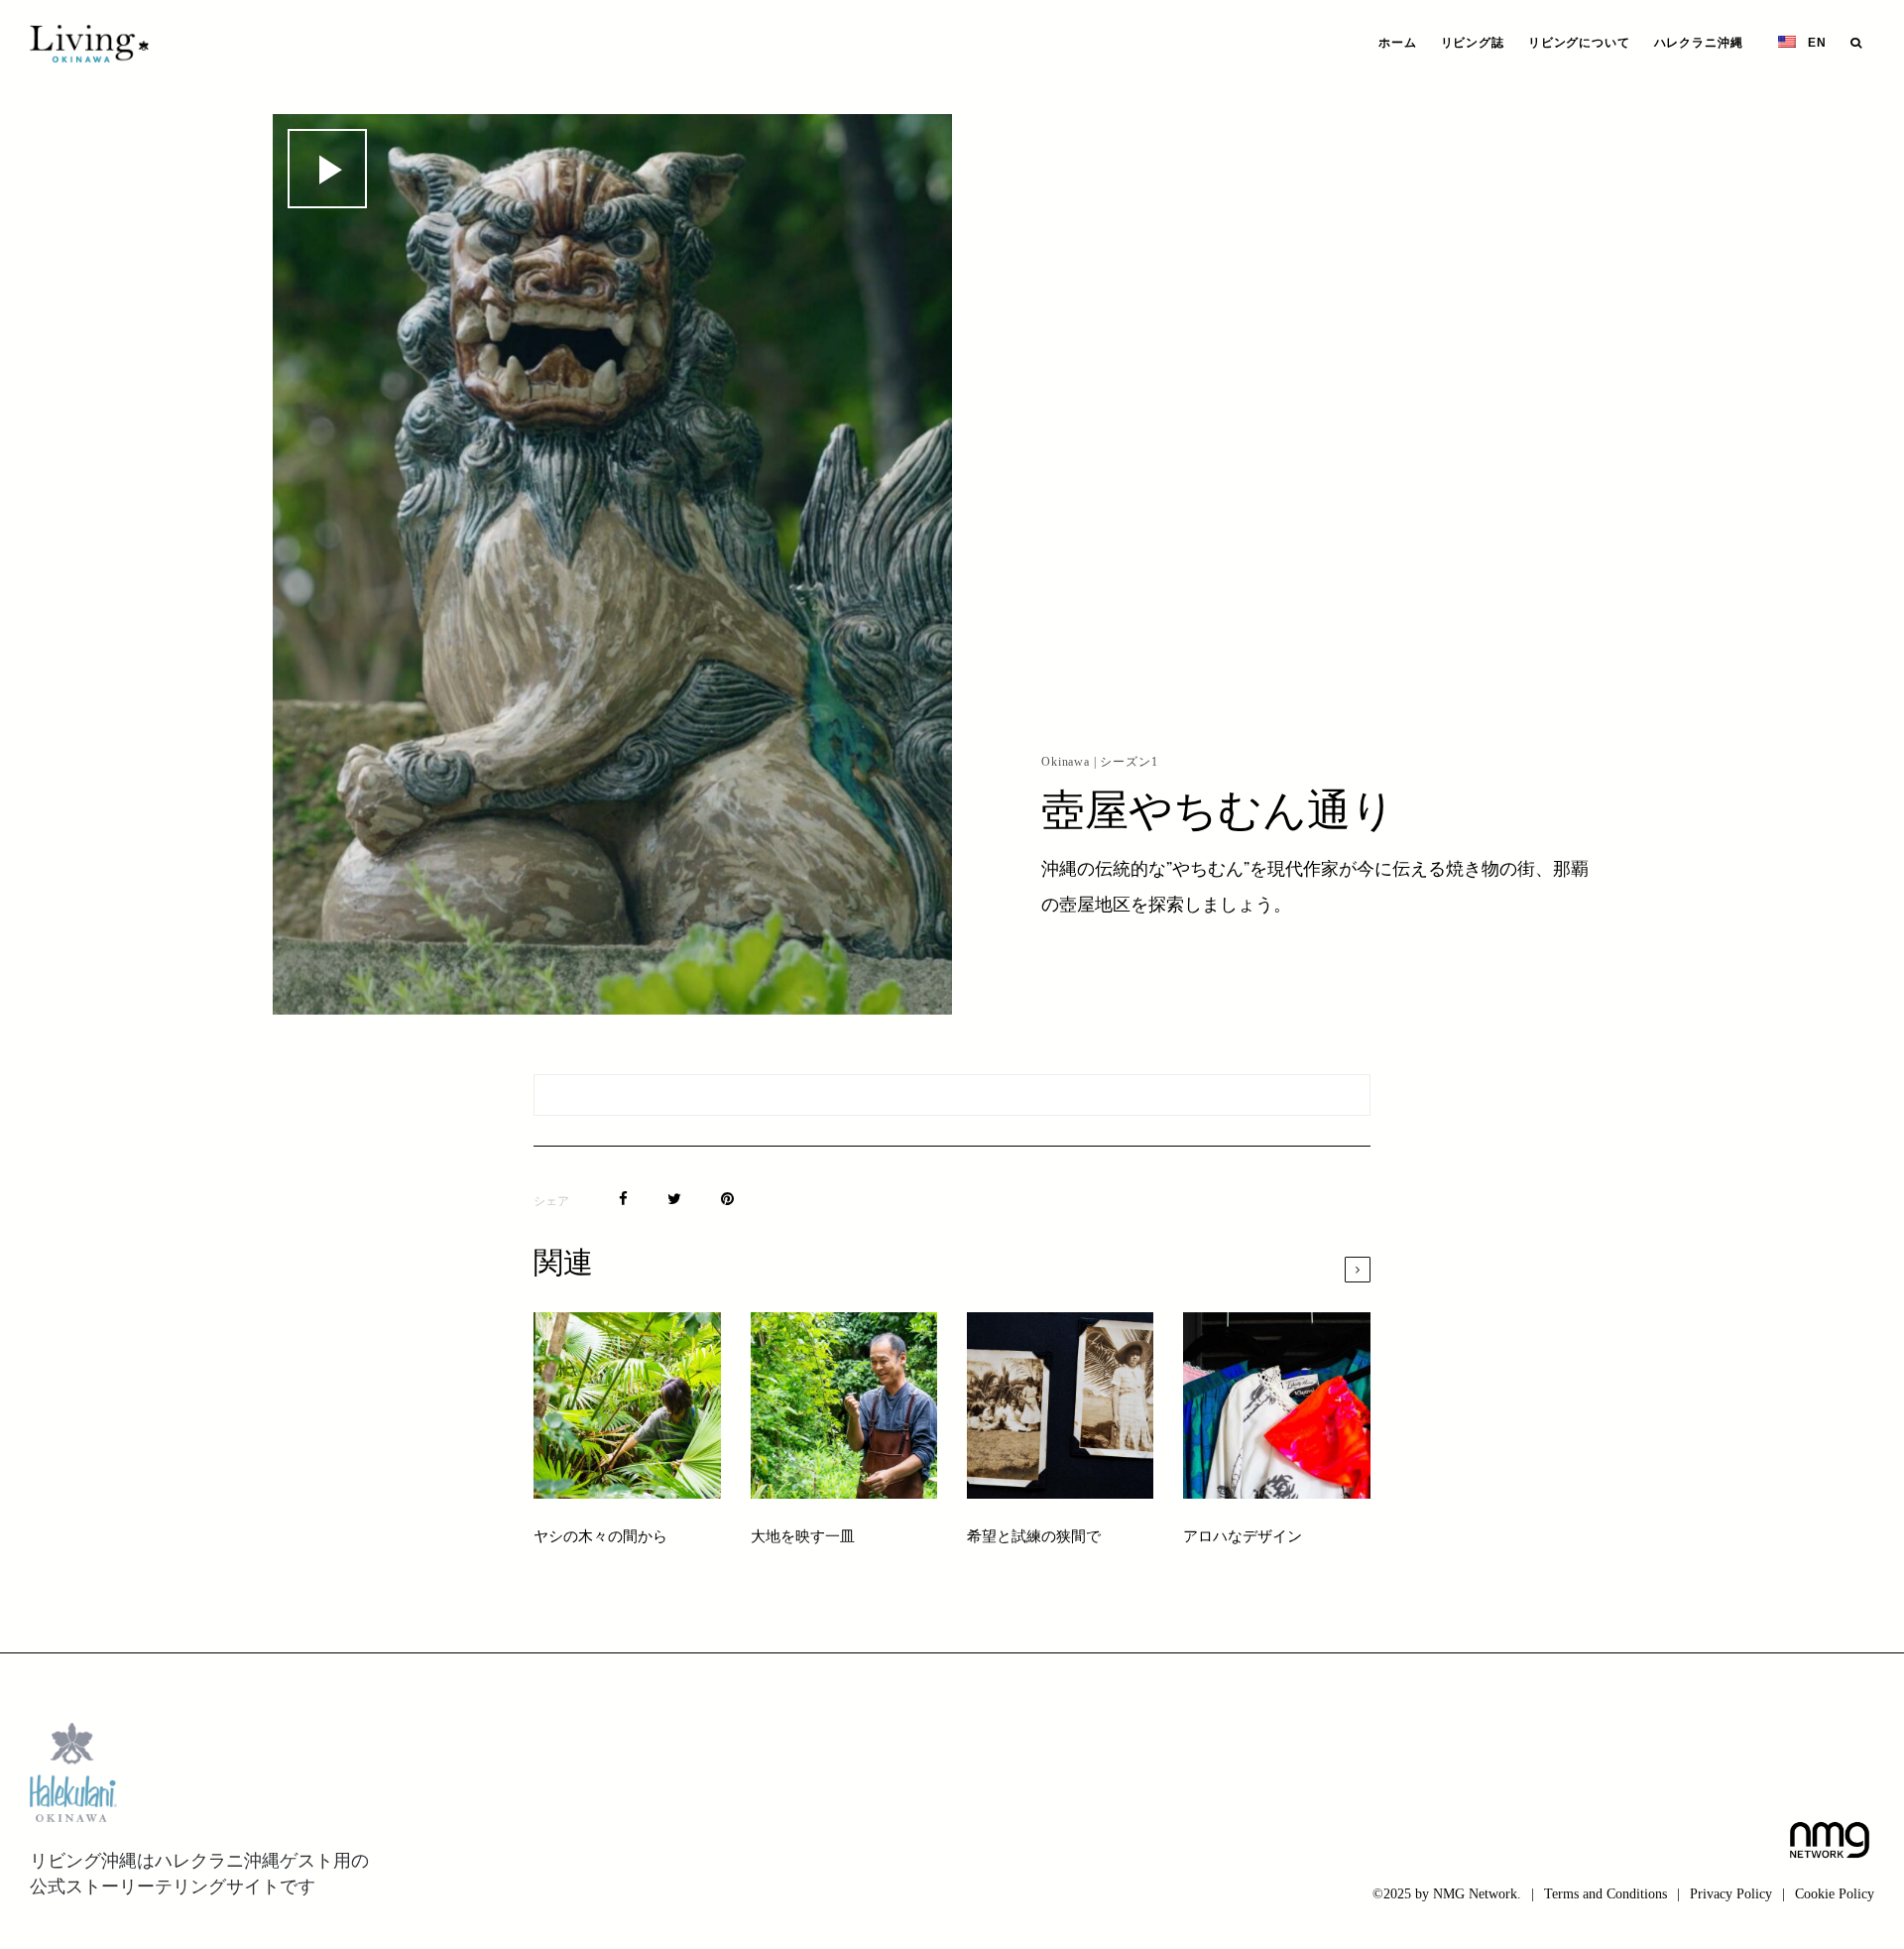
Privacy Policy (1731, 1894)
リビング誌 (1473, 43)
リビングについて (1579, 43)
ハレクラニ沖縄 (1699, 43)
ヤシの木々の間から (600, 1538)
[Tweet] (674, 1199)
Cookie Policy (1835, 1894)
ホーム (1398, 43)
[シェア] (623, 1199)
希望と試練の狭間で (1034, 1538)
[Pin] (727, 1199)
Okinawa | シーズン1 (1100, 762)
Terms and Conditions (1606, 1894)
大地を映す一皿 (804, 1538)
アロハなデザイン (1243, 1538)
